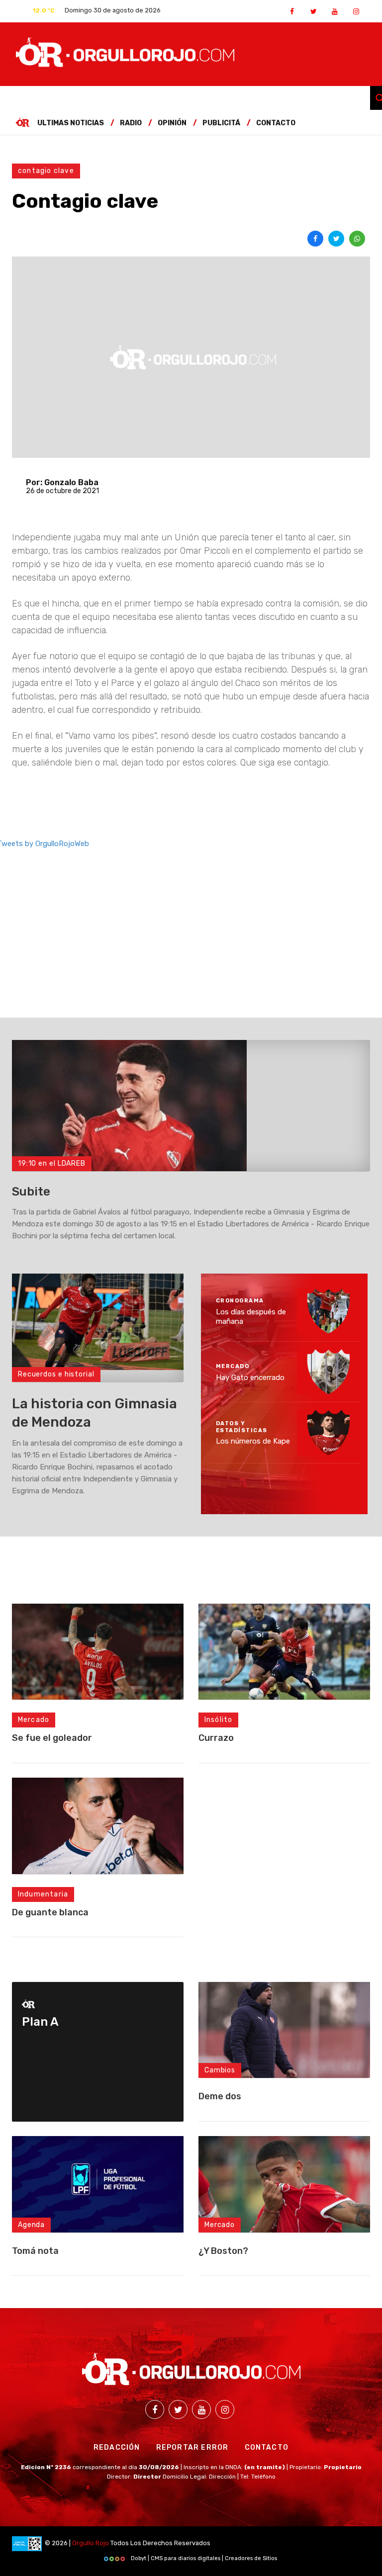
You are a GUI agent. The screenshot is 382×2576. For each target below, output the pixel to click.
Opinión (172, 123)
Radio (131, 123)
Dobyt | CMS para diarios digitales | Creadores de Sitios (203, 2558)
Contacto (276, 123)
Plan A (40, 2022)
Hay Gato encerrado (250, 1377)
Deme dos (220, 2096)
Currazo (216, 1738)
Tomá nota (35, 2251)
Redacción (117, 2447)
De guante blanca (50, 1912)
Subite (31, 1192)
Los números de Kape (253, 1442)
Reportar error (192, 2447)
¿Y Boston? (223, 2251)
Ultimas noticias (71, 123)
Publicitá (221, 123)
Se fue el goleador (52, 1738)
